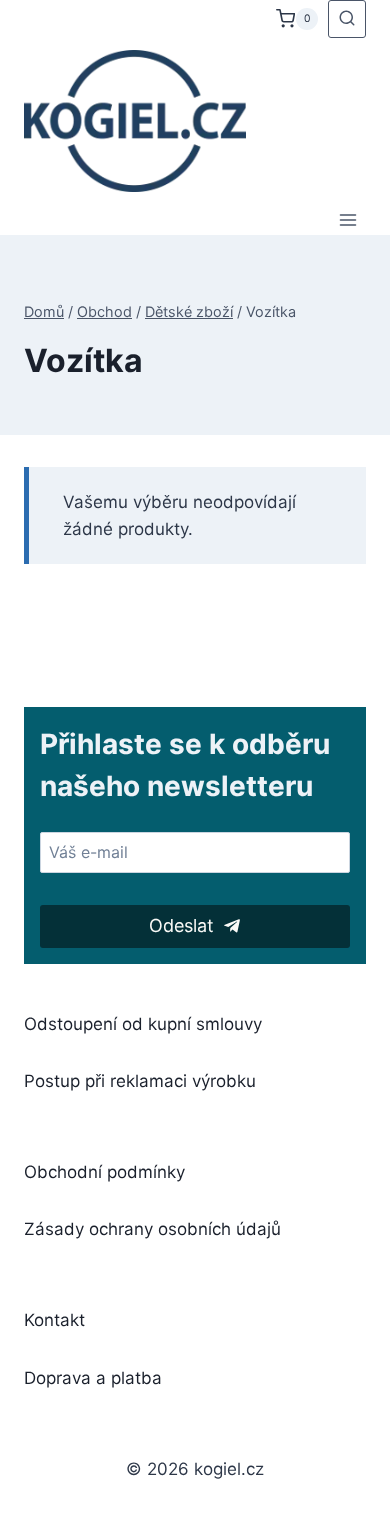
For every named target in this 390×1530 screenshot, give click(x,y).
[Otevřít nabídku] (347, 219)
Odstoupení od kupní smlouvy (143, 1024)
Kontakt (54, 1320)
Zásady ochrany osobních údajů (152, 1229)
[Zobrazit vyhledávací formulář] (347, 19)
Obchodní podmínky (104, 1172)
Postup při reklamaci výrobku (140, 1081)
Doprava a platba (93, 1378)
